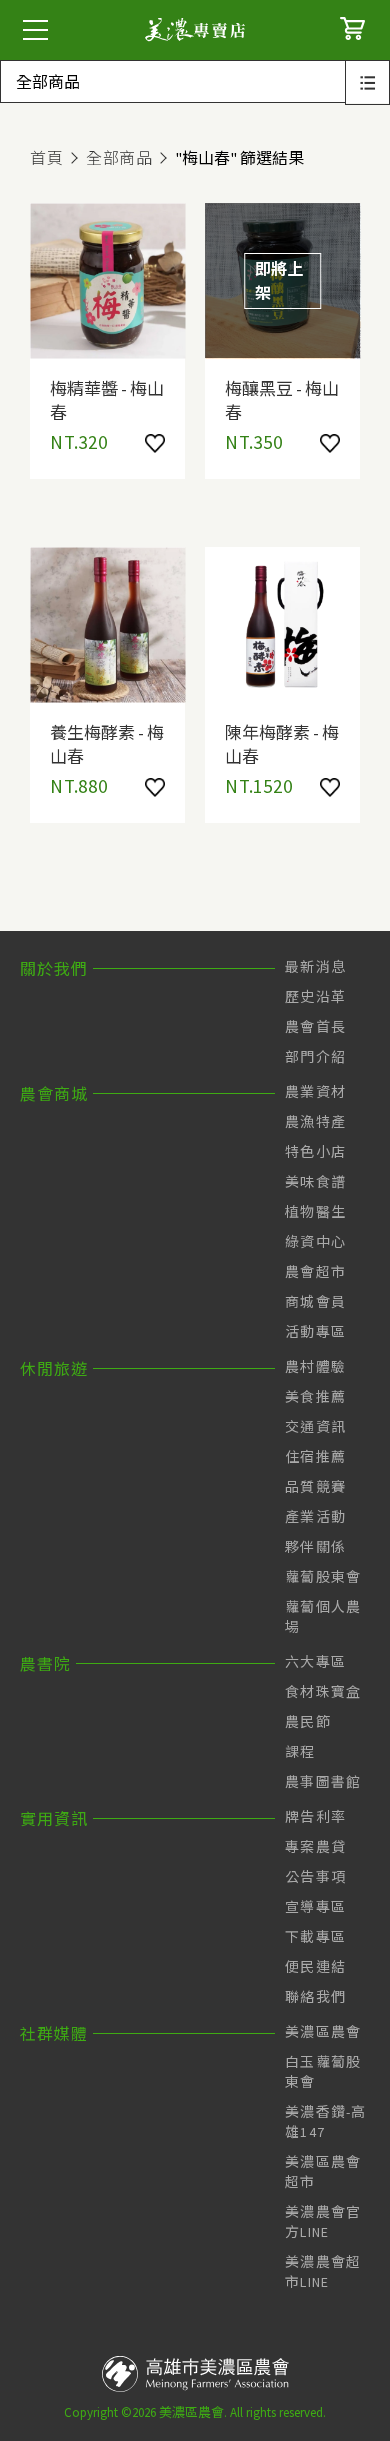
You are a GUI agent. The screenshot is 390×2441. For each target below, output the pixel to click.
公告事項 (315, 1877)
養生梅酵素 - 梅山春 (107, 743)
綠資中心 (315, 1242)
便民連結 (315, 1967)
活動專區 (315, 1332)
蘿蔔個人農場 (323, 1617)
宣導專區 (315, 1907)
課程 (300, 1752)
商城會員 (315, 1302)
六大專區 (315, 1662)
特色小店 (315, 1152)
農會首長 (315, 1027)
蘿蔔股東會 (323, 1577)
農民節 (308, 1722)
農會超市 (315, 1272)
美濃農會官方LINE (323, 2222)
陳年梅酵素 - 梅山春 (282, 743)
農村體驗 (315, 1367)
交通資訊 (315, 1427)
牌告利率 (315, 1817)
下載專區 (315, 1937)
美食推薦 (315, 1397)
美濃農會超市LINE (323, 2272)
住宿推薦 (315, 1457)
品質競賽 (315, 1487)
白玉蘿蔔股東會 (323, 2072)
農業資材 (315, 1092)
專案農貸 (315, 1847)
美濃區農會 (323, 2032)
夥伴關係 (315, 1547)
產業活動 (315, 1517)
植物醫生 (315, 1212)
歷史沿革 (315, 997)
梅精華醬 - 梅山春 (107, 399)
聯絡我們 (315, 1997)
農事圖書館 (323, 1782)
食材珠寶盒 (323, 1692)
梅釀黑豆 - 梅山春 (282, 399)
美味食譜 (315, 1182)
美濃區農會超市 (323, 2172)
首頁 (46, 158)
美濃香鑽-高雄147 (326, 2122)
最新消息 (315, 967)
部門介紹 (315, 1057)
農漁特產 (315, 1122)
